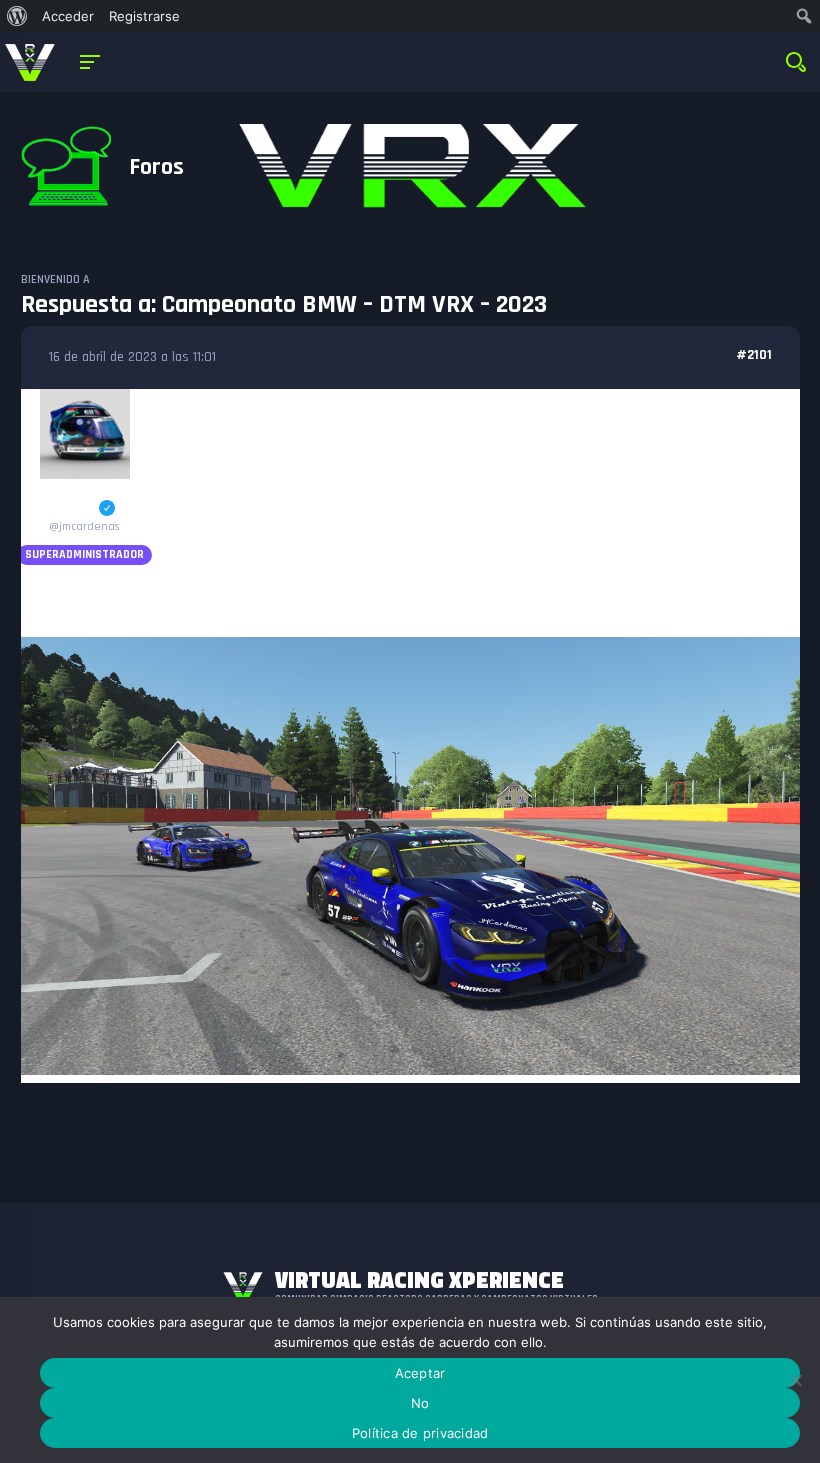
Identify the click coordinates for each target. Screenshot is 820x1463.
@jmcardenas (84, 526)
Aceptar (420, 1373)
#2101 (754, 355)
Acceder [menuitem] (68, 16)
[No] (795, 1380)
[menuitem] (17, 16)
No (420, 1403)
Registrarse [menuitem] (144, 16)
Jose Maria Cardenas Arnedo (84, 501)
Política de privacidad (420, 1433)
